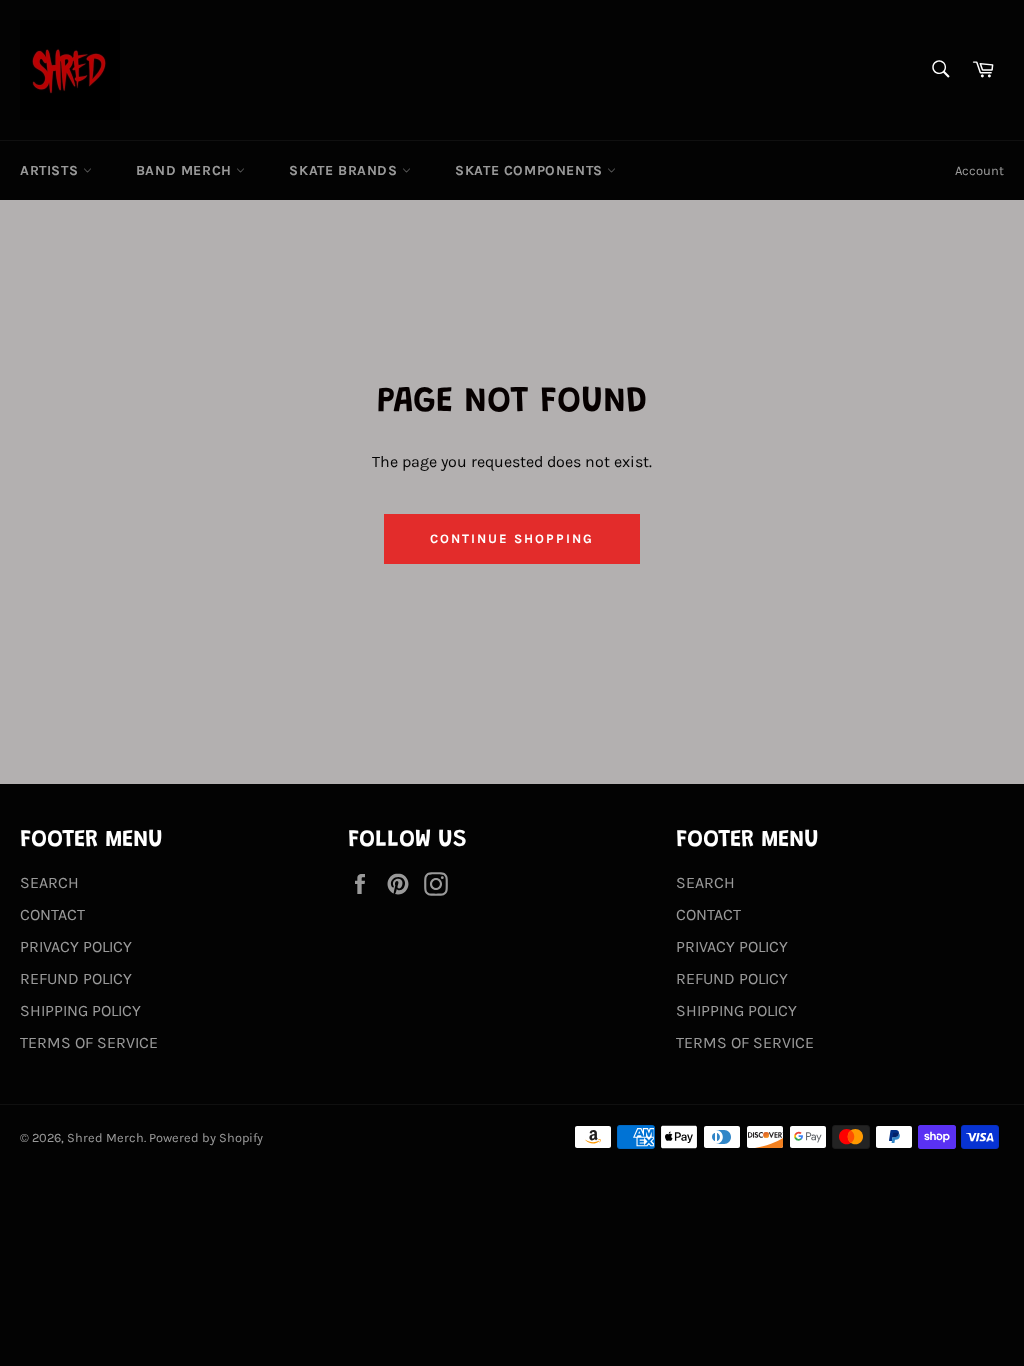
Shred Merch (105, 1137)
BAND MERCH (186, 170)
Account (979, 170)
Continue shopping (511, 538)
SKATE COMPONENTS (531, 170)
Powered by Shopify (206, 1137)
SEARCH (49, 882)
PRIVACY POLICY (76, 946)
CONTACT (52, 914)
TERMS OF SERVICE (89, 1042)
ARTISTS (51, 170)
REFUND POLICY (76, 978)
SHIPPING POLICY (80, 1010)
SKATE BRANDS (345, 170)
